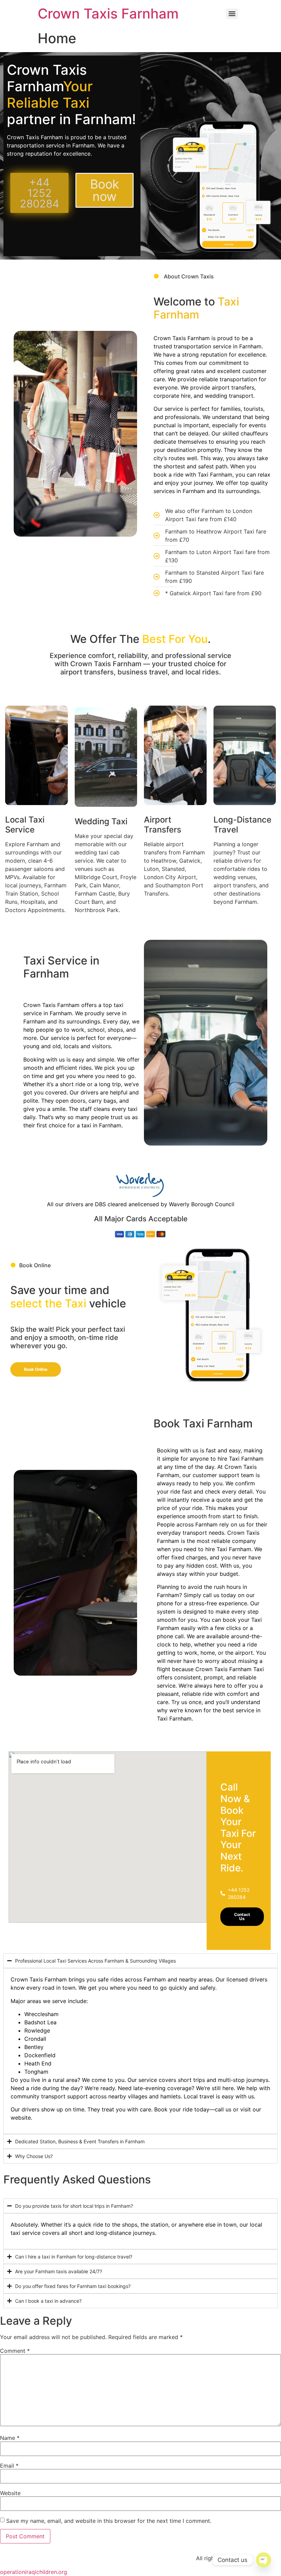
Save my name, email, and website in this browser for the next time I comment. (109, 2521)
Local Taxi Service (25, 825)
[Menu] (232, 14)
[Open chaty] (264, 2560)
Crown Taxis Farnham (108, 14)
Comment (15, 2351)
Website (10, 2493)
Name (10, 2438)
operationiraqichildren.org (34, 2572)
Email (9, 2466)
